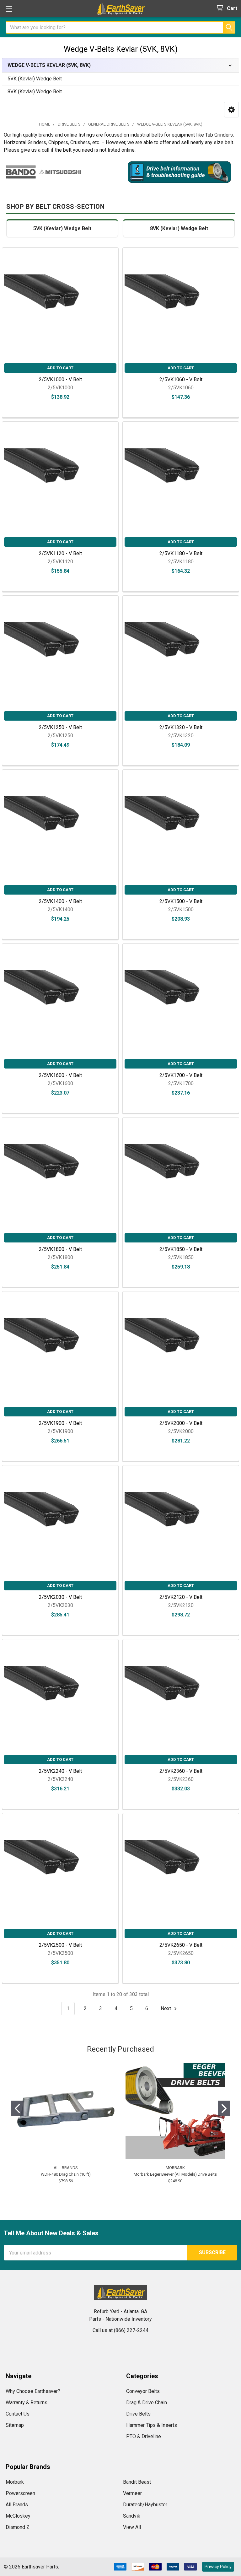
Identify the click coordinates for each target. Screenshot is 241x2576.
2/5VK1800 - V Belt (60, 1249)
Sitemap (15, 2425)
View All (132, 2527)
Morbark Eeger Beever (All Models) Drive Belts (175, 2174)
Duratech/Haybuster (145, 2505)
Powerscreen (20, 2493)
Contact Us (18, 2414)
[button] (231, 110)
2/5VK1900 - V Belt (60, 1423)
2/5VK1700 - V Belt (181, 1075)
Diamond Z (18, 2527)
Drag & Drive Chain (147, 2403)
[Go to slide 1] (17, 2108)
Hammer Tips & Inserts (152, 2425)
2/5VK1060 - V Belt (181, 379)
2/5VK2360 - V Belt (181, 1771)
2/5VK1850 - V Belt (181, 1249)
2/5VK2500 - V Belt (60, 1945)
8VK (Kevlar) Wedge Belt (35, 92)
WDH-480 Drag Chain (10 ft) (66, 2174)
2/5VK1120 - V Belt (60, 553)
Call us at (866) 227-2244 (120, 2330)
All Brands (17, 2505)
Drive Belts (138, 2414)
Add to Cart (60, 368)
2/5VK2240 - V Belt (60, 1771)
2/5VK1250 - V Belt (60, 727)
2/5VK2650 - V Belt (181, 1945)
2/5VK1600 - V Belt (60, 1075)
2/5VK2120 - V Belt (181, 1597)
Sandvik (132, 2516)
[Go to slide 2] (224, 2108)
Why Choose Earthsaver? (33, 2391)
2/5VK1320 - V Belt (181, 727)
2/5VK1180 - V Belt (181, 553)
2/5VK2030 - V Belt (60, 1597)
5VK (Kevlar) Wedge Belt (35, 79)
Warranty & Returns (27, 2403)
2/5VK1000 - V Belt (60, 379)
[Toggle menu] (9, 9)
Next (166, 2008)
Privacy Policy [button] (218, 2567)
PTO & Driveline (144, 2436)
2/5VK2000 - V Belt (181, 1423)
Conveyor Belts (143, 2391)
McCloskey (18, 2516)
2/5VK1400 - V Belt (60, 901)
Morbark (15, 2482)
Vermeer (132, 2493)
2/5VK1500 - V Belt (181, 901)
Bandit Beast (137, 2482)
